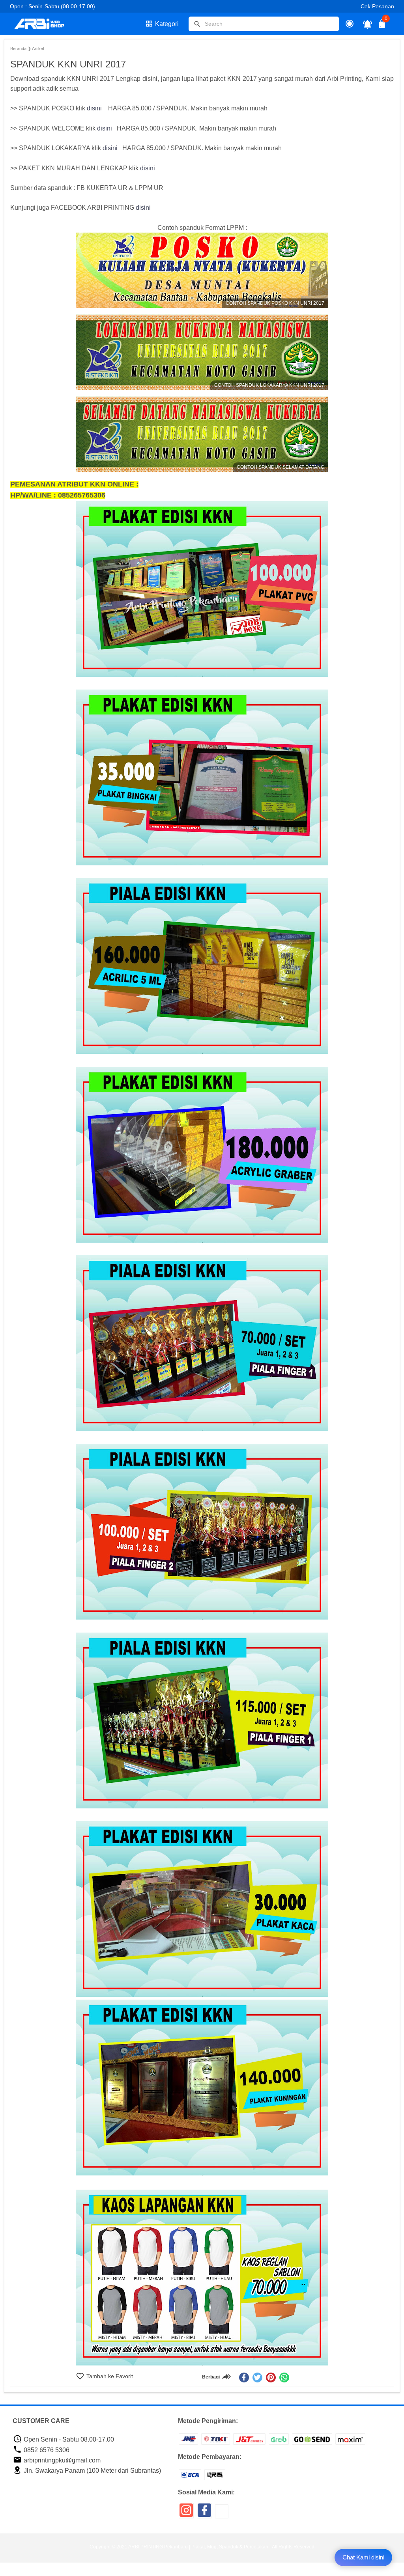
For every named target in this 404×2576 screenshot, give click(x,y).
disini (94, 108)
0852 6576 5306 (46, 2450)
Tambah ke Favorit (109, 2376)
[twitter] (257, 2377)
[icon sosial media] (186, 2513)
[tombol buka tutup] (382, 26)
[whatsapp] (284, 2377)
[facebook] (244, 2377)
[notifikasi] (368, 24)
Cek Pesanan (377, 6)
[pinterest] (271, 2377)
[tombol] (197, 24)
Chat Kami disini (363, 2557)
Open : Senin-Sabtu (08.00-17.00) (52, 6)
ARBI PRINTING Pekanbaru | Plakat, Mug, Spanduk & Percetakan (198, 2547)
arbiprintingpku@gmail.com (61, 2460)
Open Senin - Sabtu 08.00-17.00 (68, 2439)
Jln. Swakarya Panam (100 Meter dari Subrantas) (92, 2471)
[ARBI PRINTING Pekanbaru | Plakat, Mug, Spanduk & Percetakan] (44, 24)
